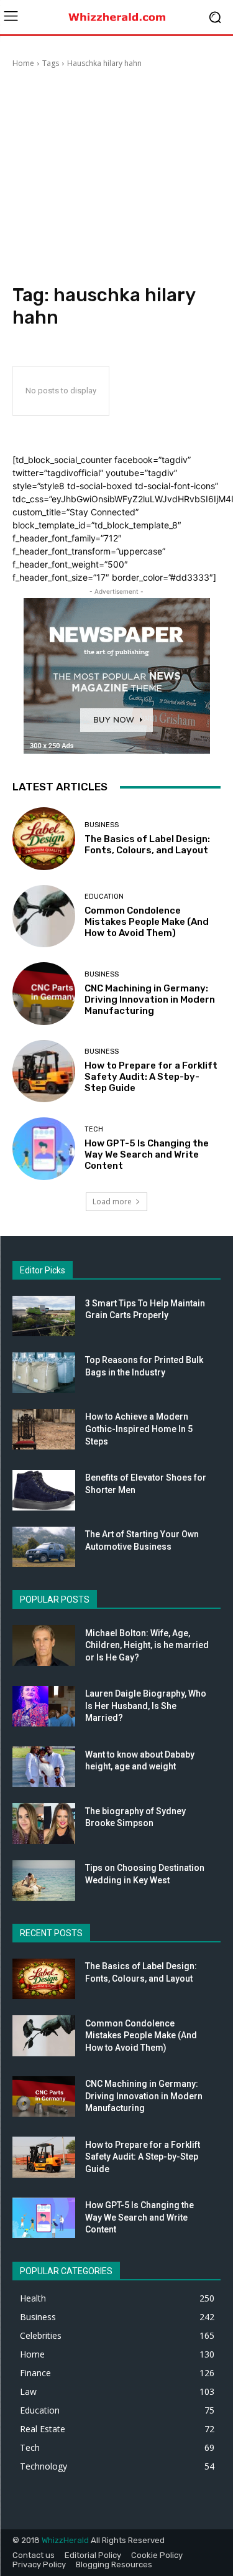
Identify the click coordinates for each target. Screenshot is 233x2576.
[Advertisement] (116, 178)
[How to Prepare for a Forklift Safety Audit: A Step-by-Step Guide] (44, 1071)
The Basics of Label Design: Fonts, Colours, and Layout (147, 845)
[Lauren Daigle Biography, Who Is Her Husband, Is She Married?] (44, 1706)
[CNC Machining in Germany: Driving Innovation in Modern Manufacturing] (44, 994)
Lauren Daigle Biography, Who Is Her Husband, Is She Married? (146, 1706)
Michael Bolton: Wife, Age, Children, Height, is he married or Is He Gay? (147, 1645)
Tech (94, 1129)
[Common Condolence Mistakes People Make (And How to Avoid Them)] (44, 916)
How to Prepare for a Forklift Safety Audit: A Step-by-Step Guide (151, 1077)
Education (104, 897)
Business (102, 825)
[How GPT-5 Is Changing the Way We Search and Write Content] (44, 1149)
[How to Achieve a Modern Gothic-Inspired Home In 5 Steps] (44, 1429)
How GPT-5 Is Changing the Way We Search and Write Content (147, 1155)
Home (23, 63)
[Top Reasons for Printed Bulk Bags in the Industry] (44, 1373)
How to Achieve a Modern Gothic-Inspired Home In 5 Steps (139, 1429)
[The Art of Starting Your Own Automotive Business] (44, 1547)
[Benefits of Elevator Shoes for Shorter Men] (44, 1490)
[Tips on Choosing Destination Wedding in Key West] (44, 1880)
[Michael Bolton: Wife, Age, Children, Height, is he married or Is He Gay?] (44, 1645)
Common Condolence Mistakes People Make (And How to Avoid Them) (147, 922)
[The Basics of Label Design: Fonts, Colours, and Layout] (44, 839)
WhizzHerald (65, 2540)
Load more (112, 1201)
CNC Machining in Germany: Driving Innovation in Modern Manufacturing (150, 1000)
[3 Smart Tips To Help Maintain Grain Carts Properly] (44, 1316)
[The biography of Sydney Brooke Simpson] (44, 1823)
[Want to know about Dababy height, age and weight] (44, 1767)
